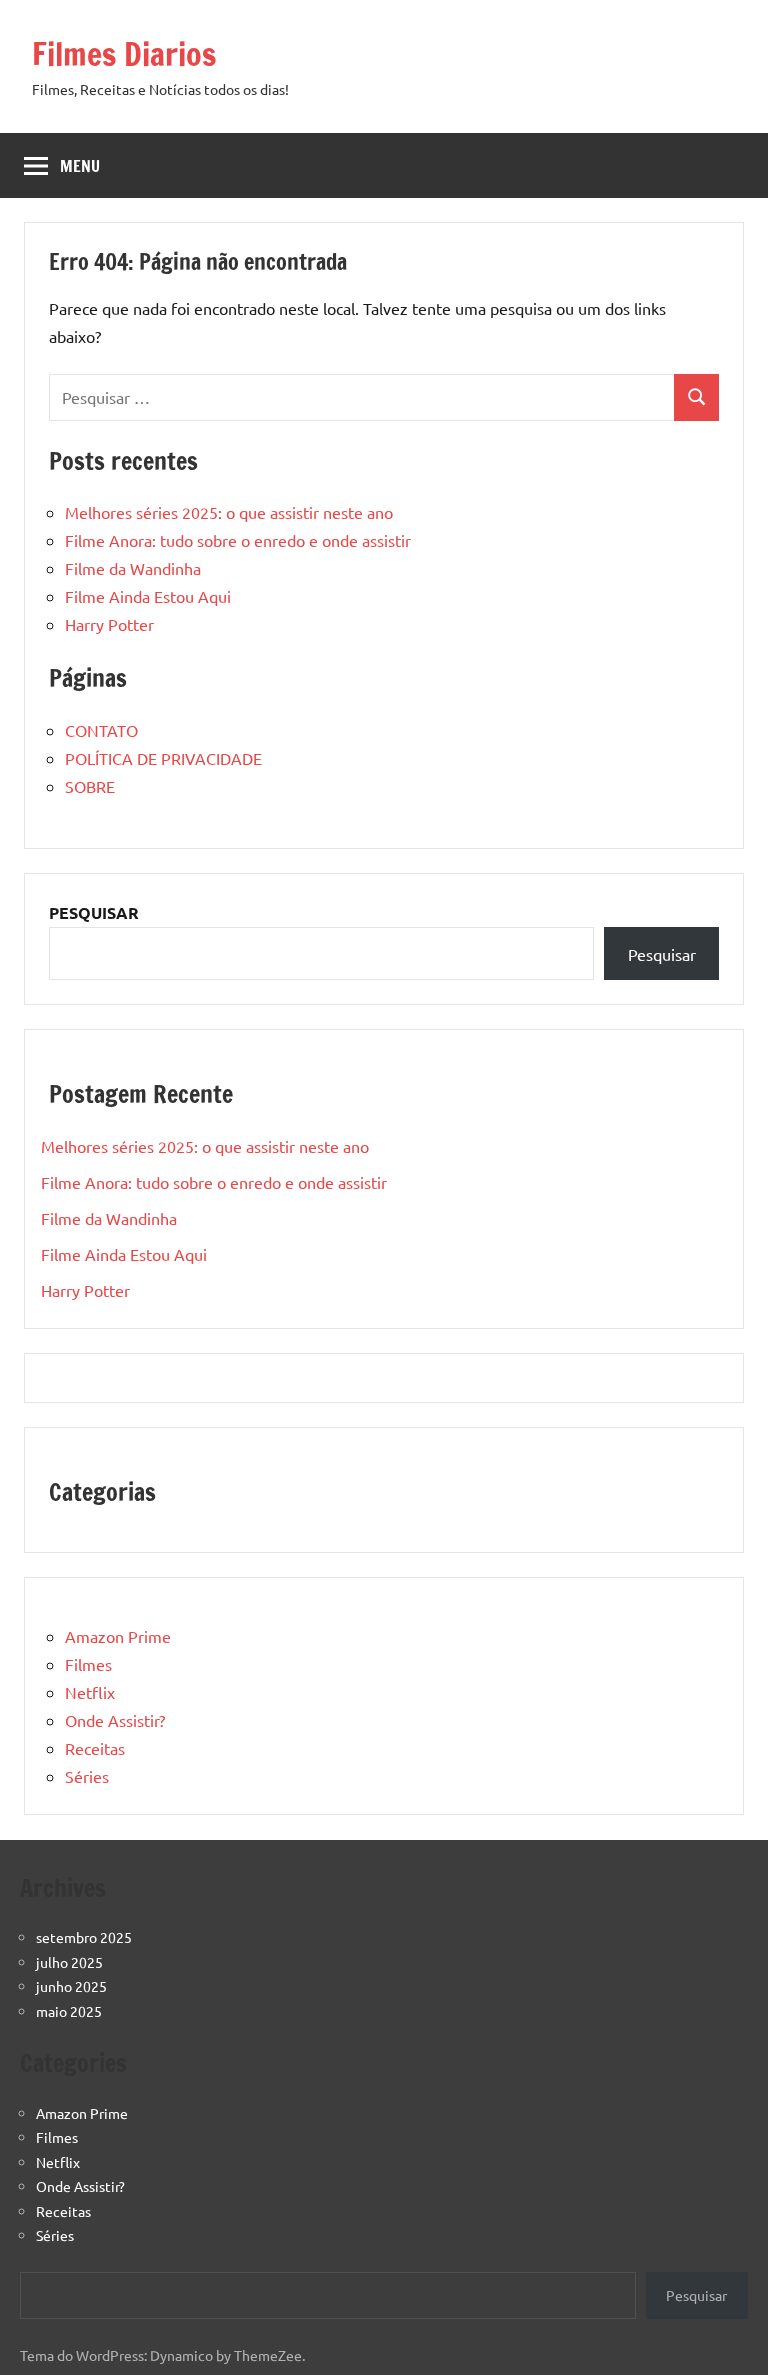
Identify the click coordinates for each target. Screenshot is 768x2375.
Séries (87, 1776)
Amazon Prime (118, 1636)
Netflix (90, 1692)
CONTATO (101, 730)
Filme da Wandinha (133, 568)
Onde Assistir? (115, 1720)
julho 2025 (69, 1962)
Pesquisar (662, 954)
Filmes (88, 1664)
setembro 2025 (84, 1937)
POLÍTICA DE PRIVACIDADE (163, 758)
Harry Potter (109, 624)
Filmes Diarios (124, 54)
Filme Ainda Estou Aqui (148, 596)
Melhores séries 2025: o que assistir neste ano (229, 512)
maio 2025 (69, 2011)
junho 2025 (71, 1986)
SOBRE (90, 786)
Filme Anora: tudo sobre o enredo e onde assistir (238, 540)
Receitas (95, 1748)
